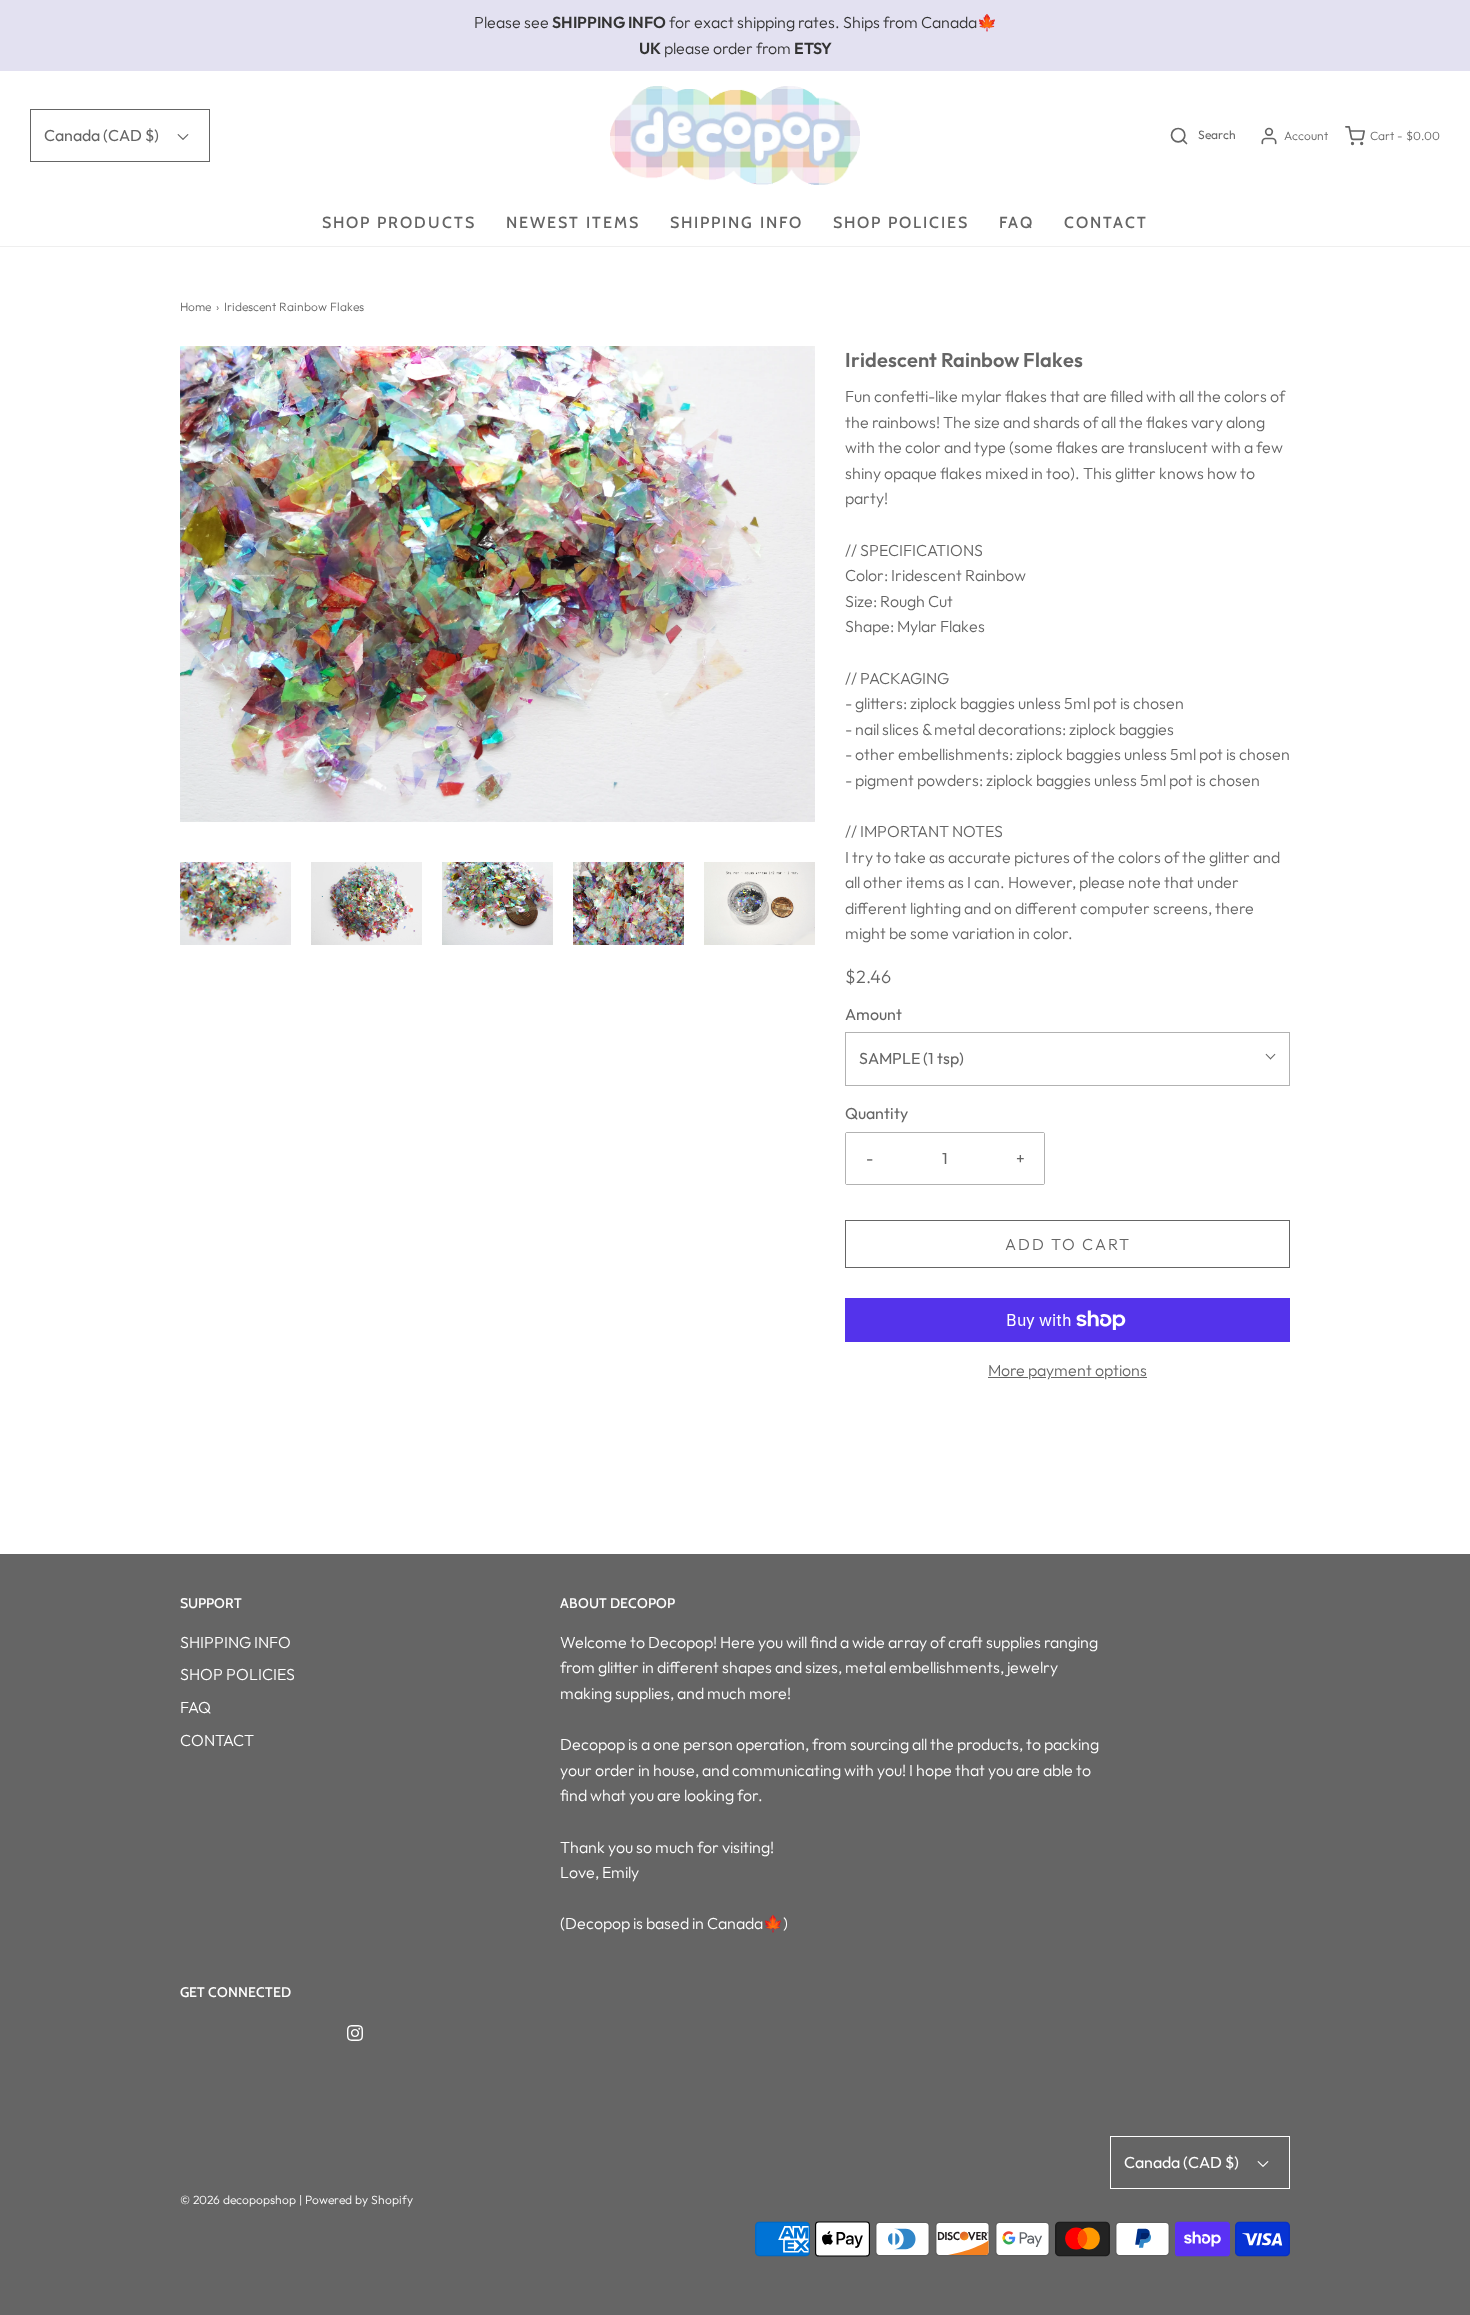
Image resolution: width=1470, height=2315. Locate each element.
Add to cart (1068, 1244)
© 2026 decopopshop (238, 2199)
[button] (235, 903)
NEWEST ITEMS (573, 222)
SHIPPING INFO (736, 222)
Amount (873, 1014)
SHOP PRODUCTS (399, 222)
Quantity (876, 1113)
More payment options (1067, 1370)
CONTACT (1106, 222)
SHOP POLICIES (901, 222)
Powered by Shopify (359, 2199)
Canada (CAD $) (103, 135)
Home (195, 306)
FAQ (1016, 222)
